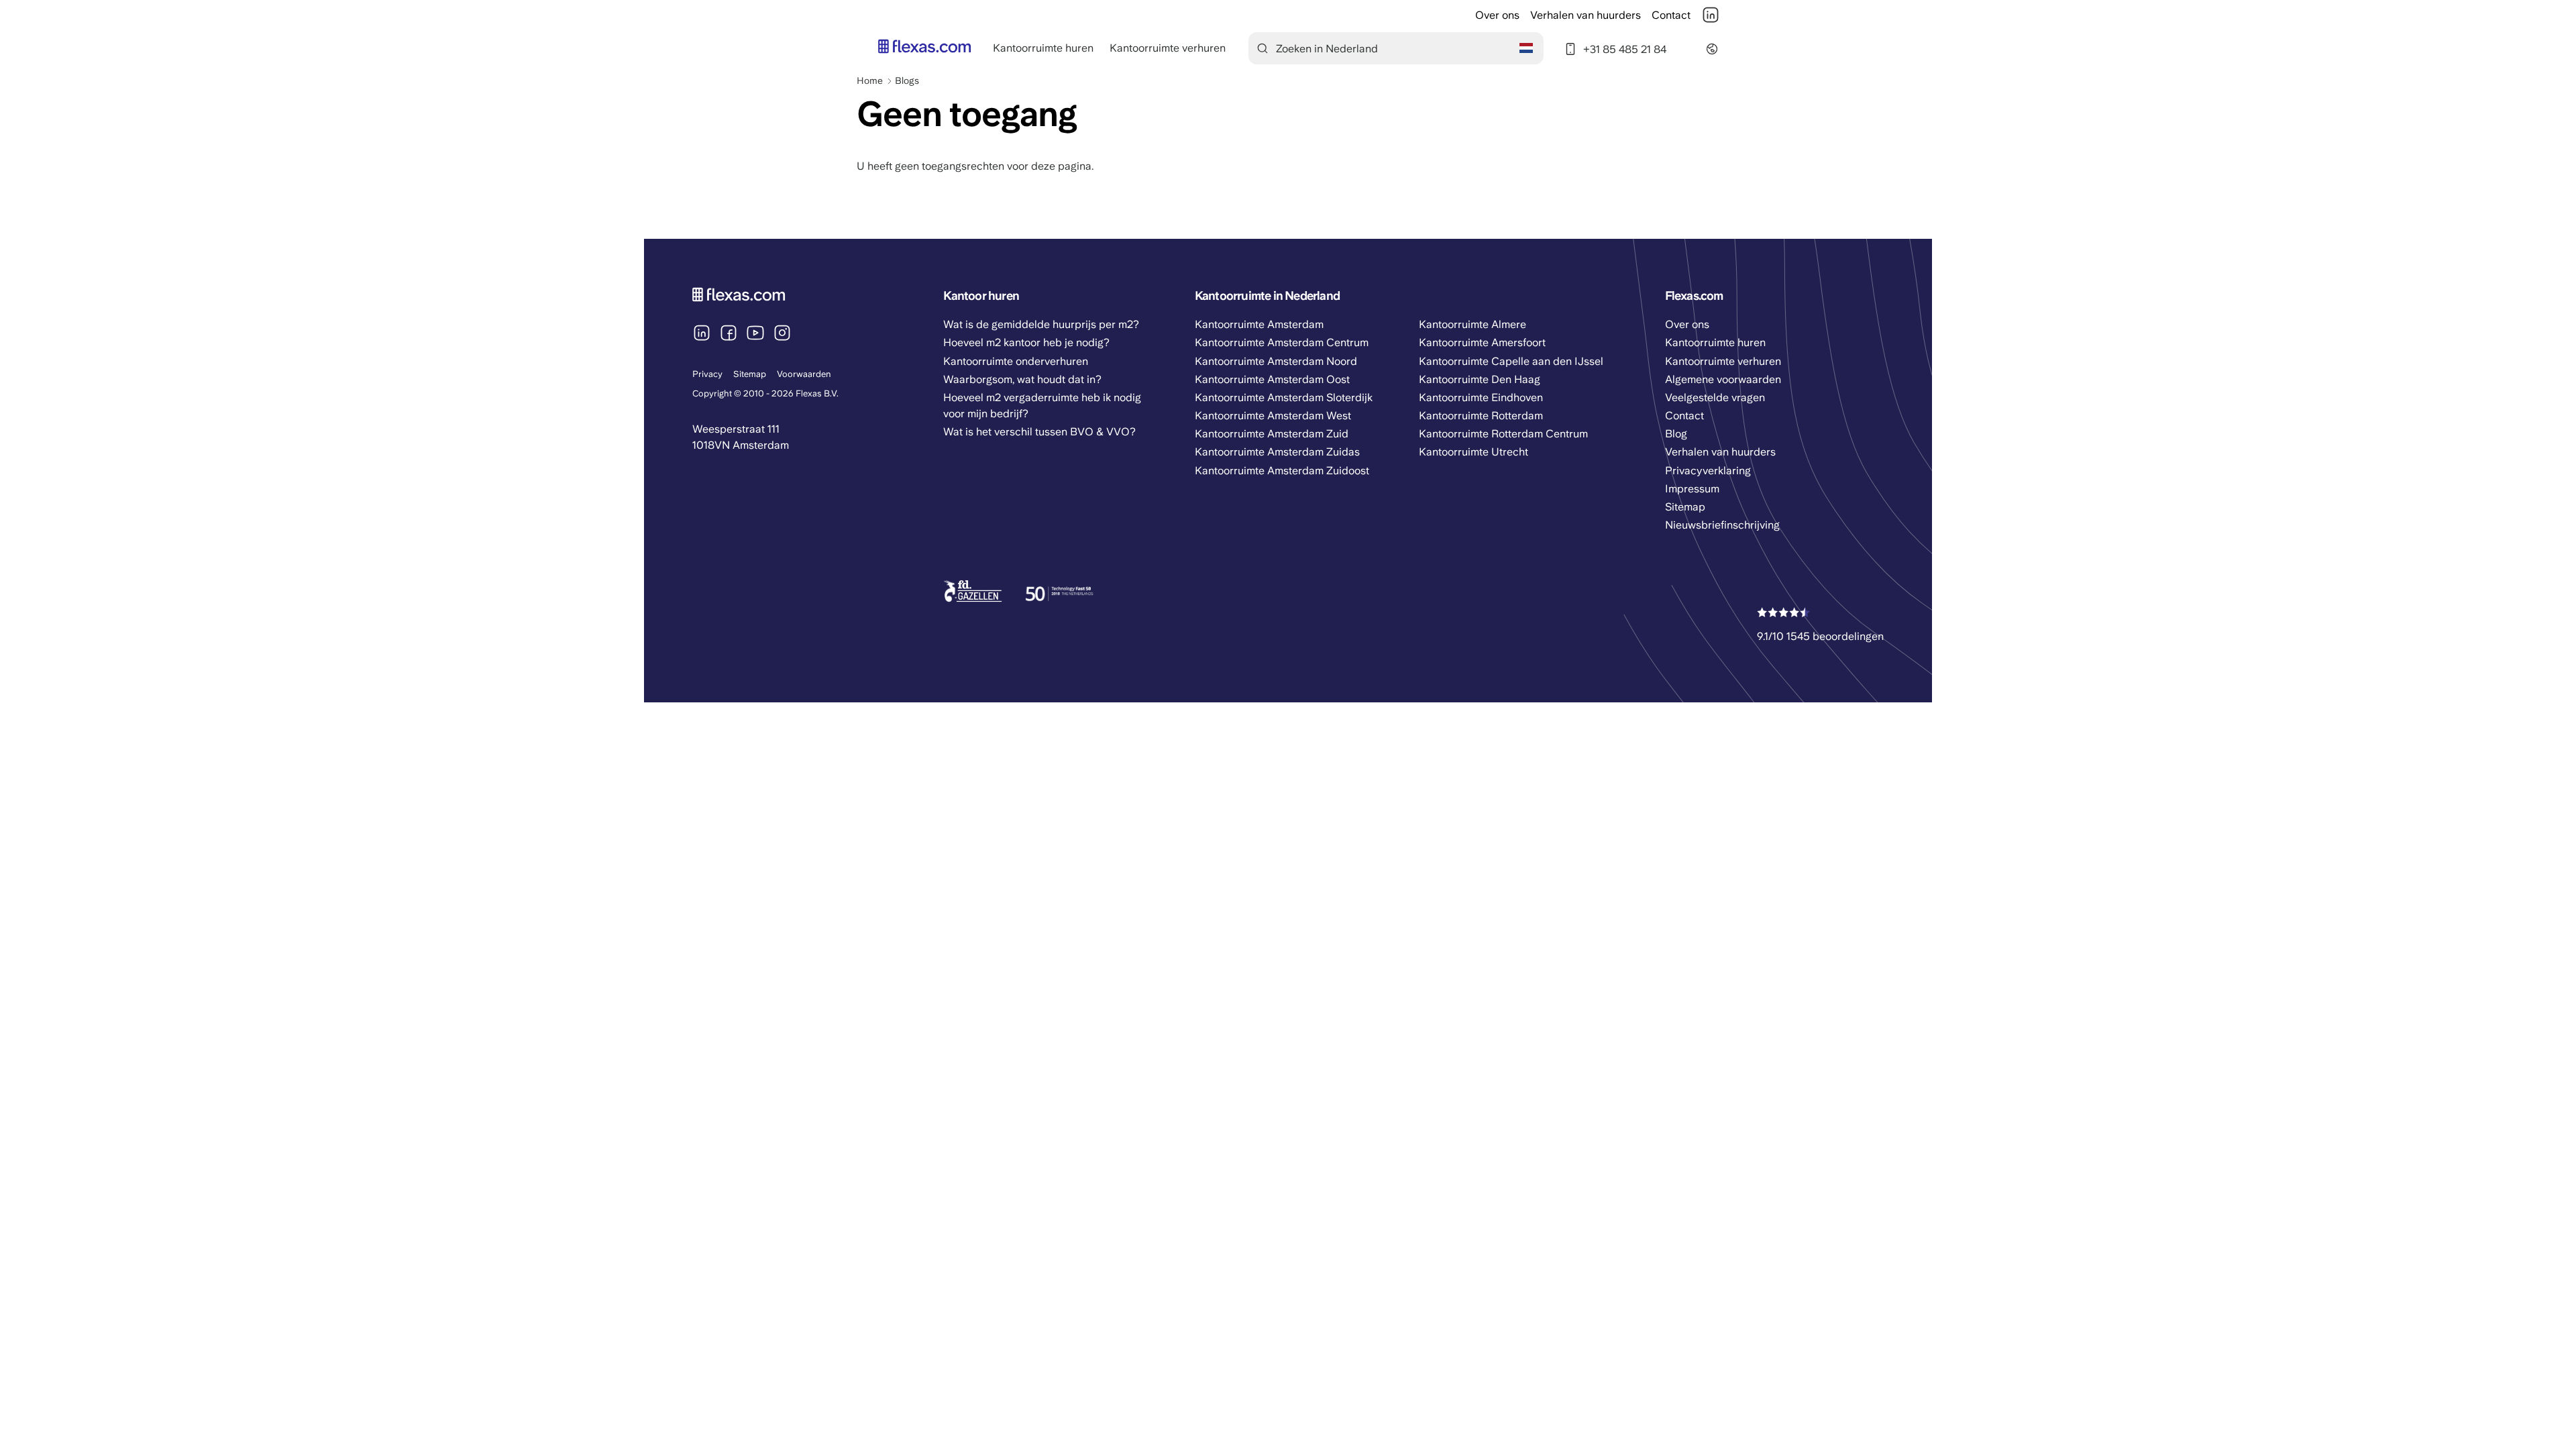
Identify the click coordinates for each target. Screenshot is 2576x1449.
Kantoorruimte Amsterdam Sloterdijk (1284, 397)
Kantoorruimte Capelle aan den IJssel (1511, 361)
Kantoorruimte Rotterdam (1481, 416)
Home (870, 80)
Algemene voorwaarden (1723, 379)
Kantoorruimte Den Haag (1480, 379)
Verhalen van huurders (1586, 15)
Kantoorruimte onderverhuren (1016, 361)
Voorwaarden (804, 374)
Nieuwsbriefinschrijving (1722, 525)
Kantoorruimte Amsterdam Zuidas (1277, 452)
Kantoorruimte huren (1043, 48)
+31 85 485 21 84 (1625, 49)
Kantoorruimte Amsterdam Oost (1272, 379)
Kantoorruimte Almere (1472, 324)
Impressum (1692, 489)
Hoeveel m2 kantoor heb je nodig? (1026, 342)
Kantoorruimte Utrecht (1473, 452)
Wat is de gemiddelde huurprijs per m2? (1041, 324)
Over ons (1497, 15)
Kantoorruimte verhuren (1168, 48)
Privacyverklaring (1708, 471)
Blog (1676, 434)
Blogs (907, 80)
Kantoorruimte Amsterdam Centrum (1282, 342)
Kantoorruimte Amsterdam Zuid (1272, 434)
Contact (1671, 15)
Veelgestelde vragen (1715, 397)
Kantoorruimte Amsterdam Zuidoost (1282, 471)
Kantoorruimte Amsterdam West (1273, 416)
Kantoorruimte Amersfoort (1482, 342)
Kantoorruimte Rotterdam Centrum (1503, 434)
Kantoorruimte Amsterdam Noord (1276, 361)
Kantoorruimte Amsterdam (1259, 324)
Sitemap (750, 374)
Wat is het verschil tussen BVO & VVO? (1039, 432)
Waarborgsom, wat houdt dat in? (1022, 379)
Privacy (707, 374)
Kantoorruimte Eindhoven (1481, 397)
